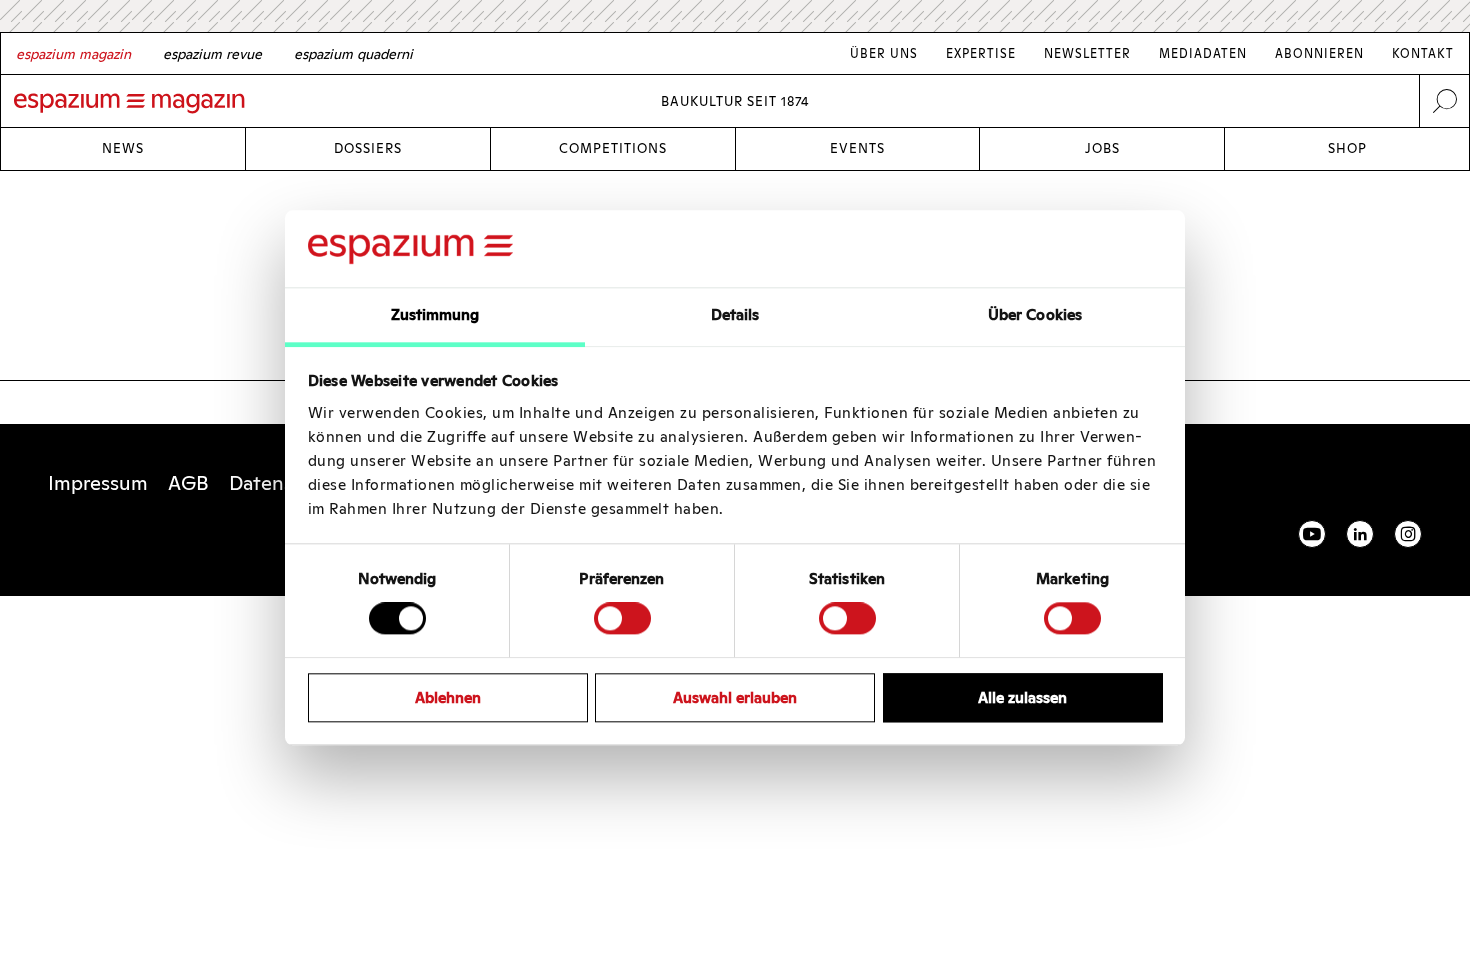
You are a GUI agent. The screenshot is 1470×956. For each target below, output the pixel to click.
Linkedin (1360, 534)
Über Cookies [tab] (1035, 314)
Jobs (1102, 148)
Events (857, 148)
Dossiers (368, 148)
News (123, 148)
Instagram (1408, 534)
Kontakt (1423, 53)
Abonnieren (1319, 53)
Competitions (613, 148)
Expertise (981, 53)
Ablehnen (448, 697)
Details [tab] (735, 314)
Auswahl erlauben (735, 697)
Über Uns (884, 53)
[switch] (622, 618)
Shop (1347, 148)
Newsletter (1087, 53)
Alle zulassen (1022, 697)
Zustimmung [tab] (435, 314)
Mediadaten (1203, 53)
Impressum (98, 483)
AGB (188, 483)
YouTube (1312, 534)
